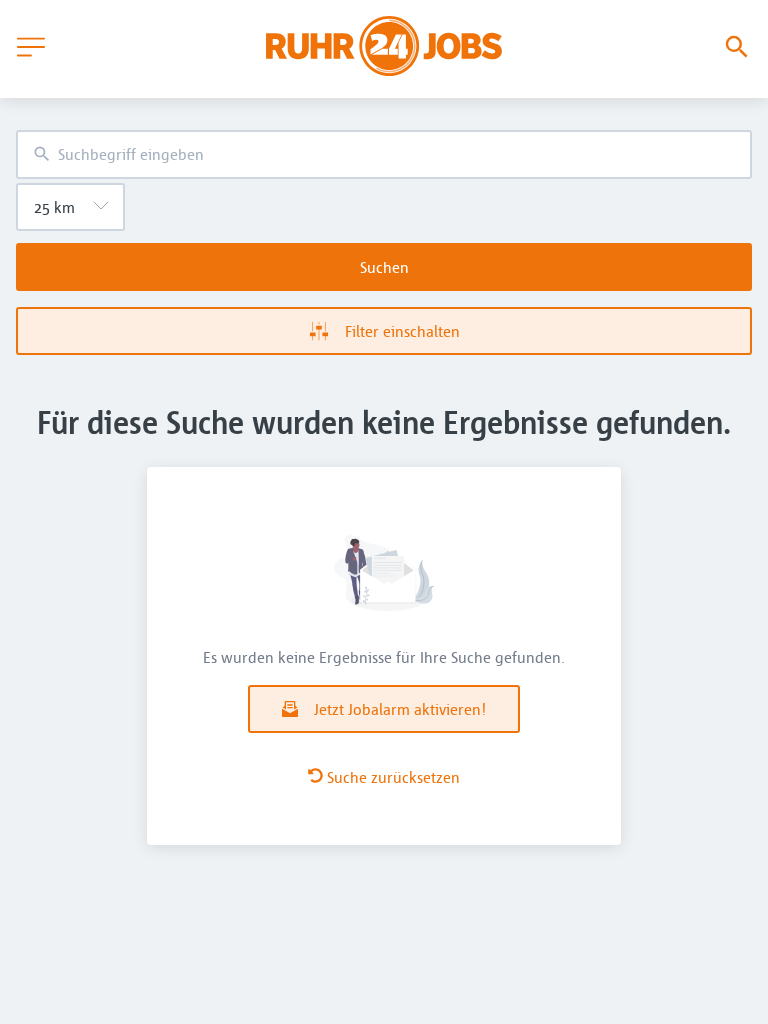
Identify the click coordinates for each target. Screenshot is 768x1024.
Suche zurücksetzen (393, 777)
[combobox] (384, 154)
